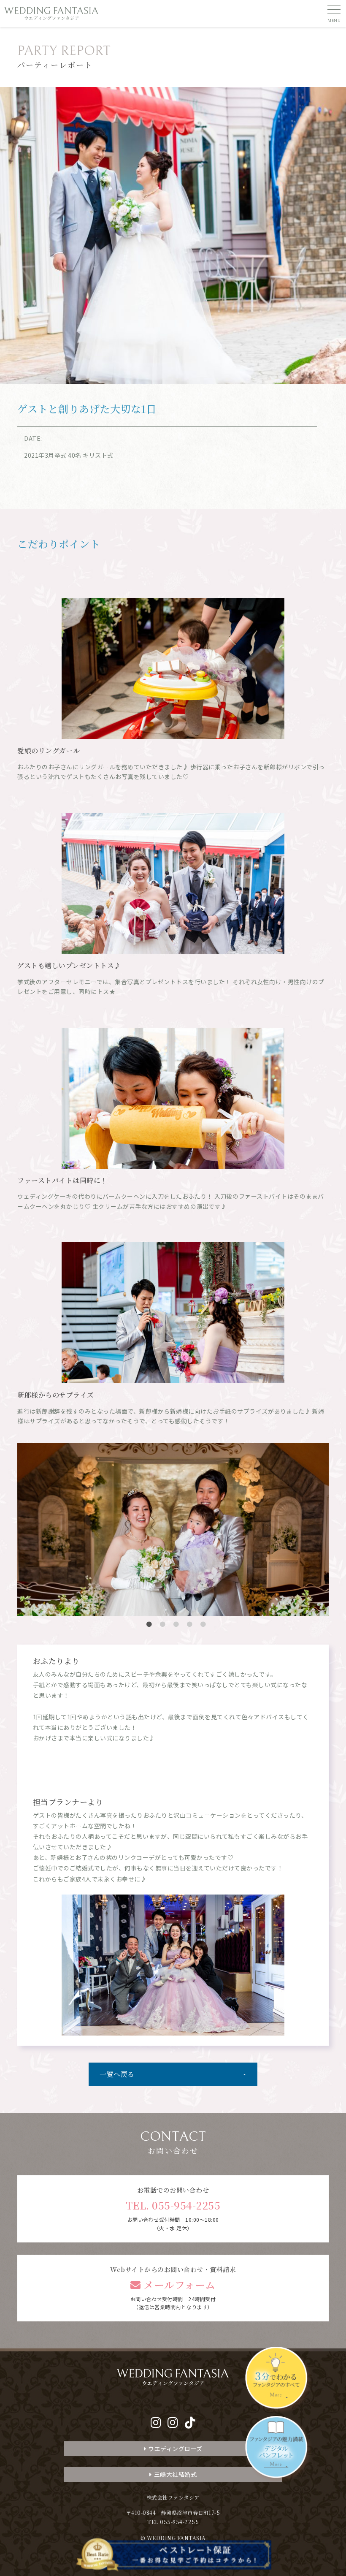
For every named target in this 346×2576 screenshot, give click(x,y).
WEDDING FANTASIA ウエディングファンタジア (51, 14)
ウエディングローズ (175, 2448)
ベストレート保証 (173, 2555)
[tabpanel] (173, 1489)
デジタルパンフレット (278, 2449)
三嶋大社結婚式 (176, 2474)
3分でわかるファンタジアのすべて (278, 2380)
